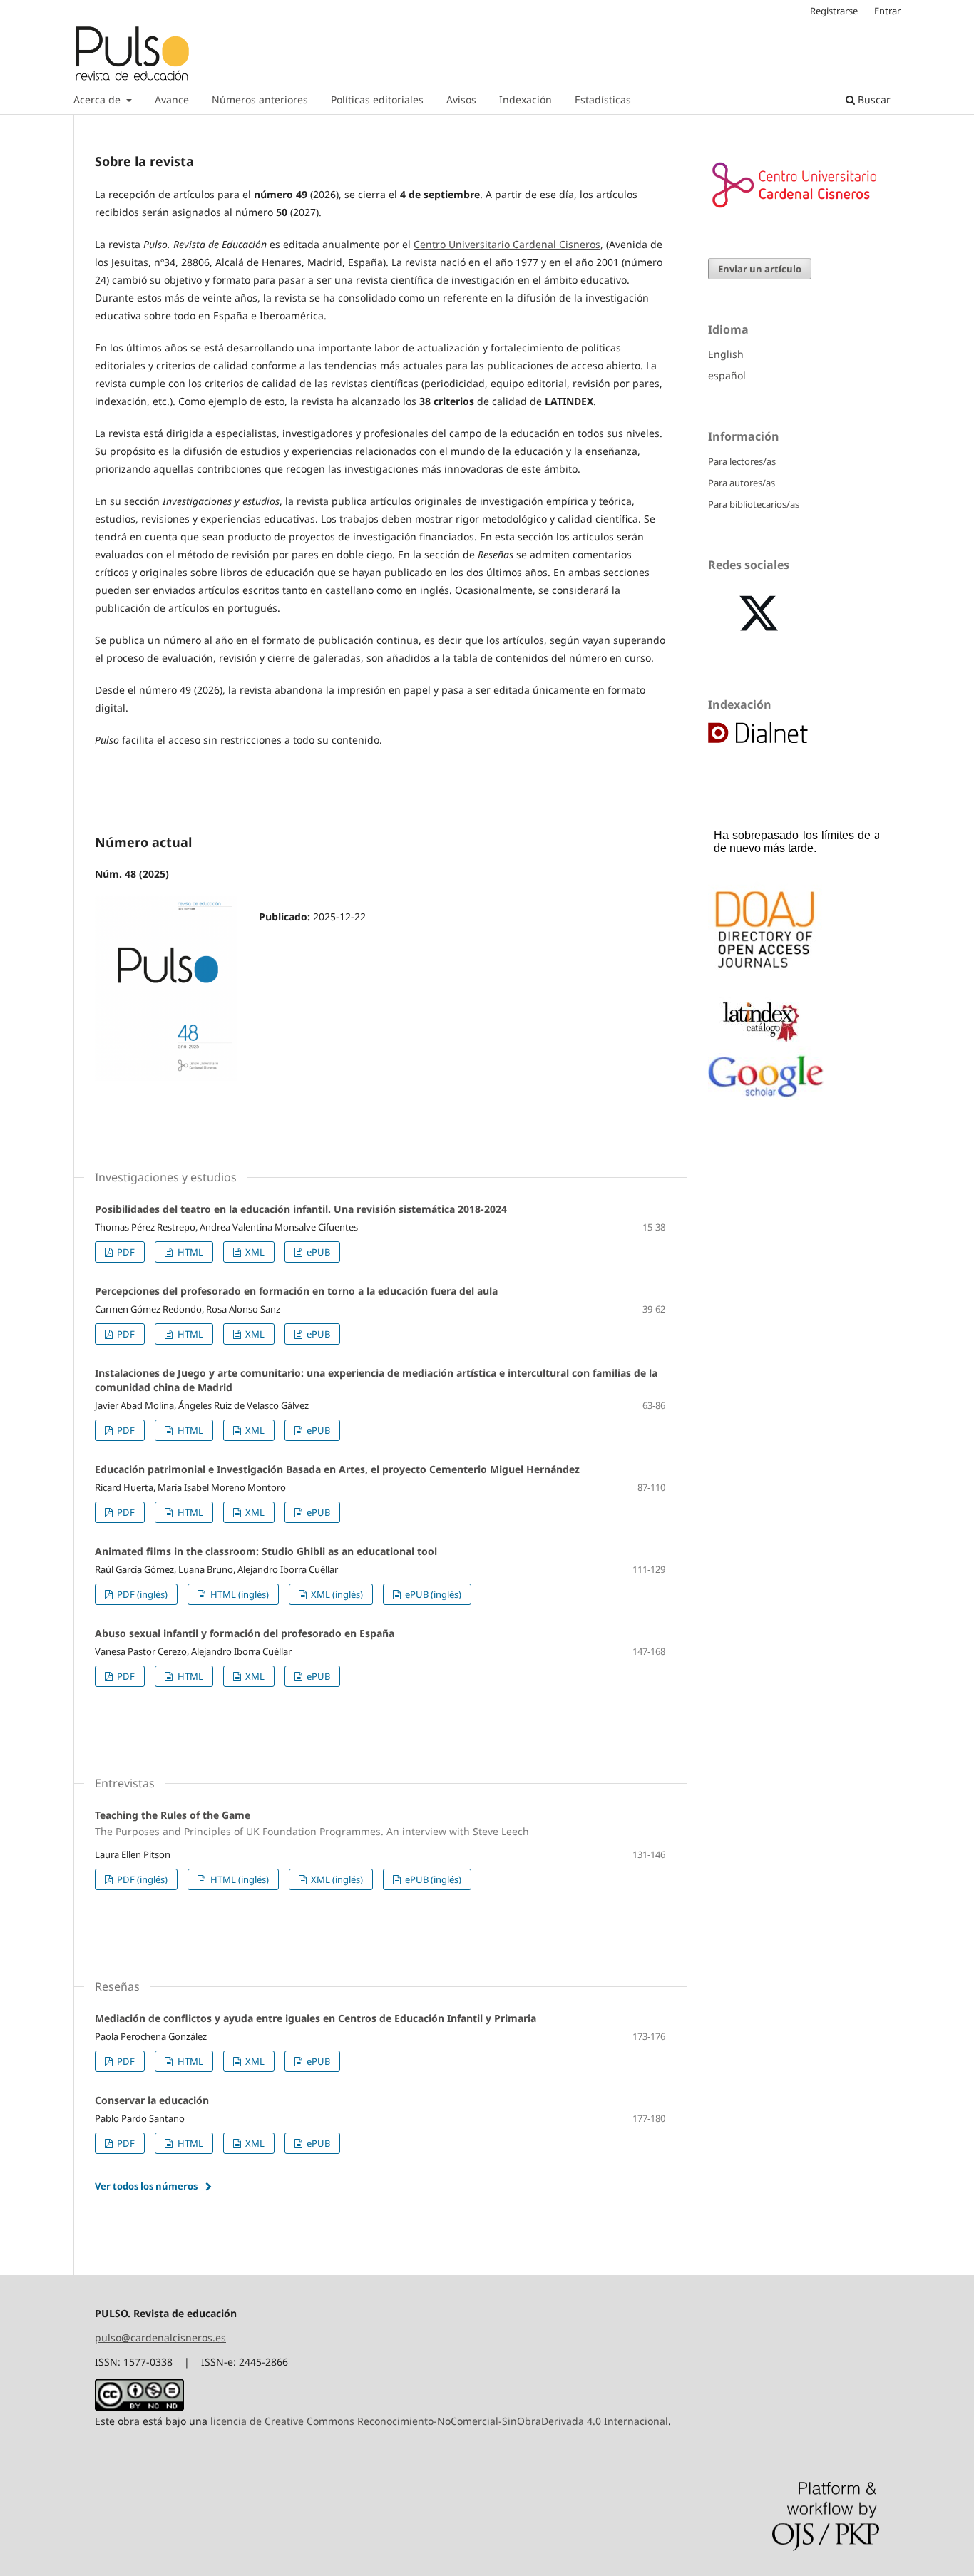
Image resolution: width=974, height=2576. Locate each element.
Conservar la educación (152, 2100)
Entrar (887, 11)
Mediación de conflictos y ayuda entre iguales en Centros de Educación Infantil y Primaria (316, 2018)
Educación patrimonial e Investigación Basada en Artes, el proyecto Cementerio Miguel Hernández (337, 1469)
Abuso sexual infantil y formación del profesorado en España (245, 1633)
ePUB (317, 1252)
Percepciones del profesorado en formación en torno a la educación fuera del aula (296, 1291)
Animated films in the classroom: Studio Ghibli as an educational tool (266, 1551)
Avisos (461, 99)
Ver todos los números (146, 2186)
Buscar (873, 99)
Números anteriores (260, 99)
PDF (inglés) (141, 1594)
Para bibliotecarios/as (754, 504)
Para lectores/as (742, 461)
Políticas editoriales (377, 99)
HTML (189, 1252)
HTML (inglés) (239, 1594)
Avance (172, 99)
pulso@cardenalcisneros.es (160, 2338)
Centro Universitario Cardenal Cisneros (507, 244)
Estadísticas (603, 99)
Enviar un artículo (760, 269)
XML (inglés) (336, 1594)
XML (254, 1252)
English (726, 354)
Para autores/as (742, 483)
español (727, 375)
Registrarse (834, 11)
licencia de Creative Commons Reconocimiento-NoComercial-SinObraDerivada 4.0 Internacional (439, 2421)
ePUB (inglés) (432, 1594)
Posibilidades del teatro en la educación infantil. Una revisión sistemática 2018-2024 (301, 1209)
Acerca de (98, 99)
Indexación (526, 99)
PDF (125, 1252)
